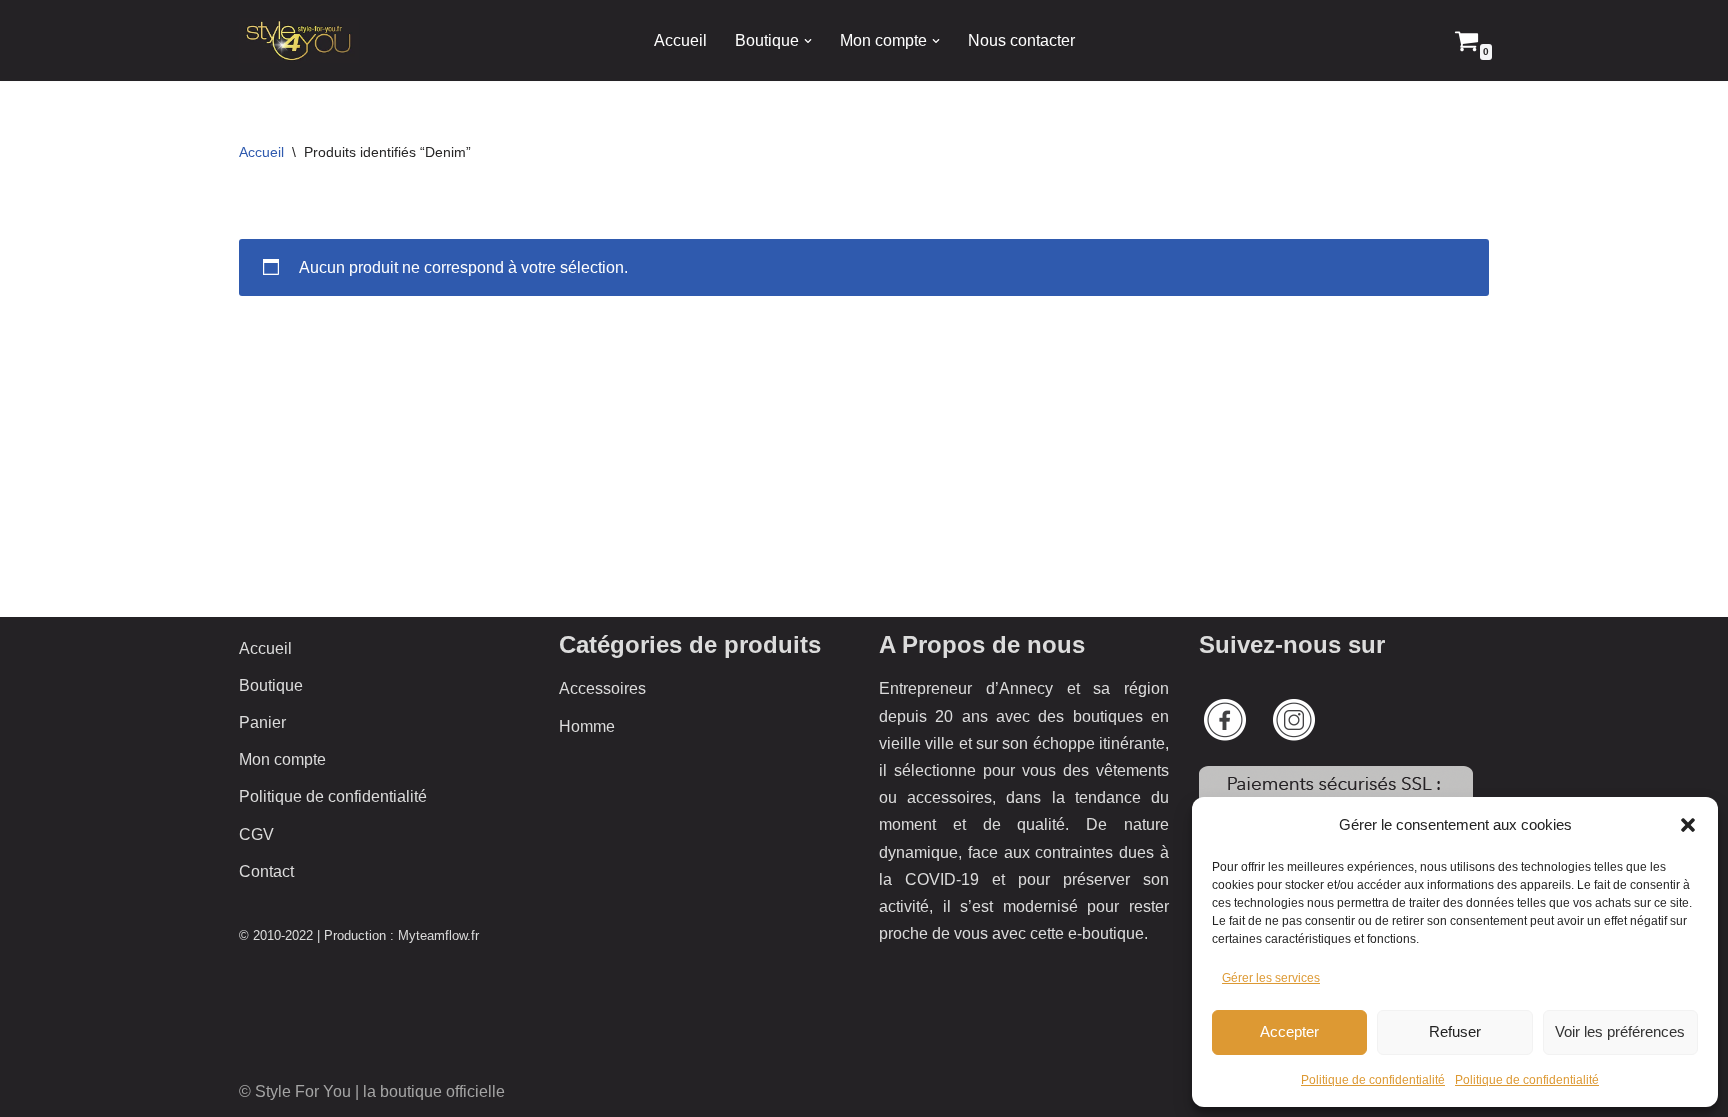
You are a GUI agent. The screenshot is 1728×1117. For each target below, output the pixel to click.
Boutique (271, 685)
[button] (1688, 825)
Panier (262, 722)
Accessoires (602, 688)
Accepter (1289, 1031)
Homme (587, 726)
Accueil (680, 40)
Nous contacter (1021, 40)
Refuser (1455, 1031)
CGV (256, 834)
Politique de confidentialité (1373, 1080)
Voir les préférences (1620, 1031)
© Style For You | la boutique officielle (372, 1091)
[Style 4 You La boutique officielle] (299, 40)
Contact (266, 871)
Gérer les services (1271, 978)
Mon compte (282, 759)
